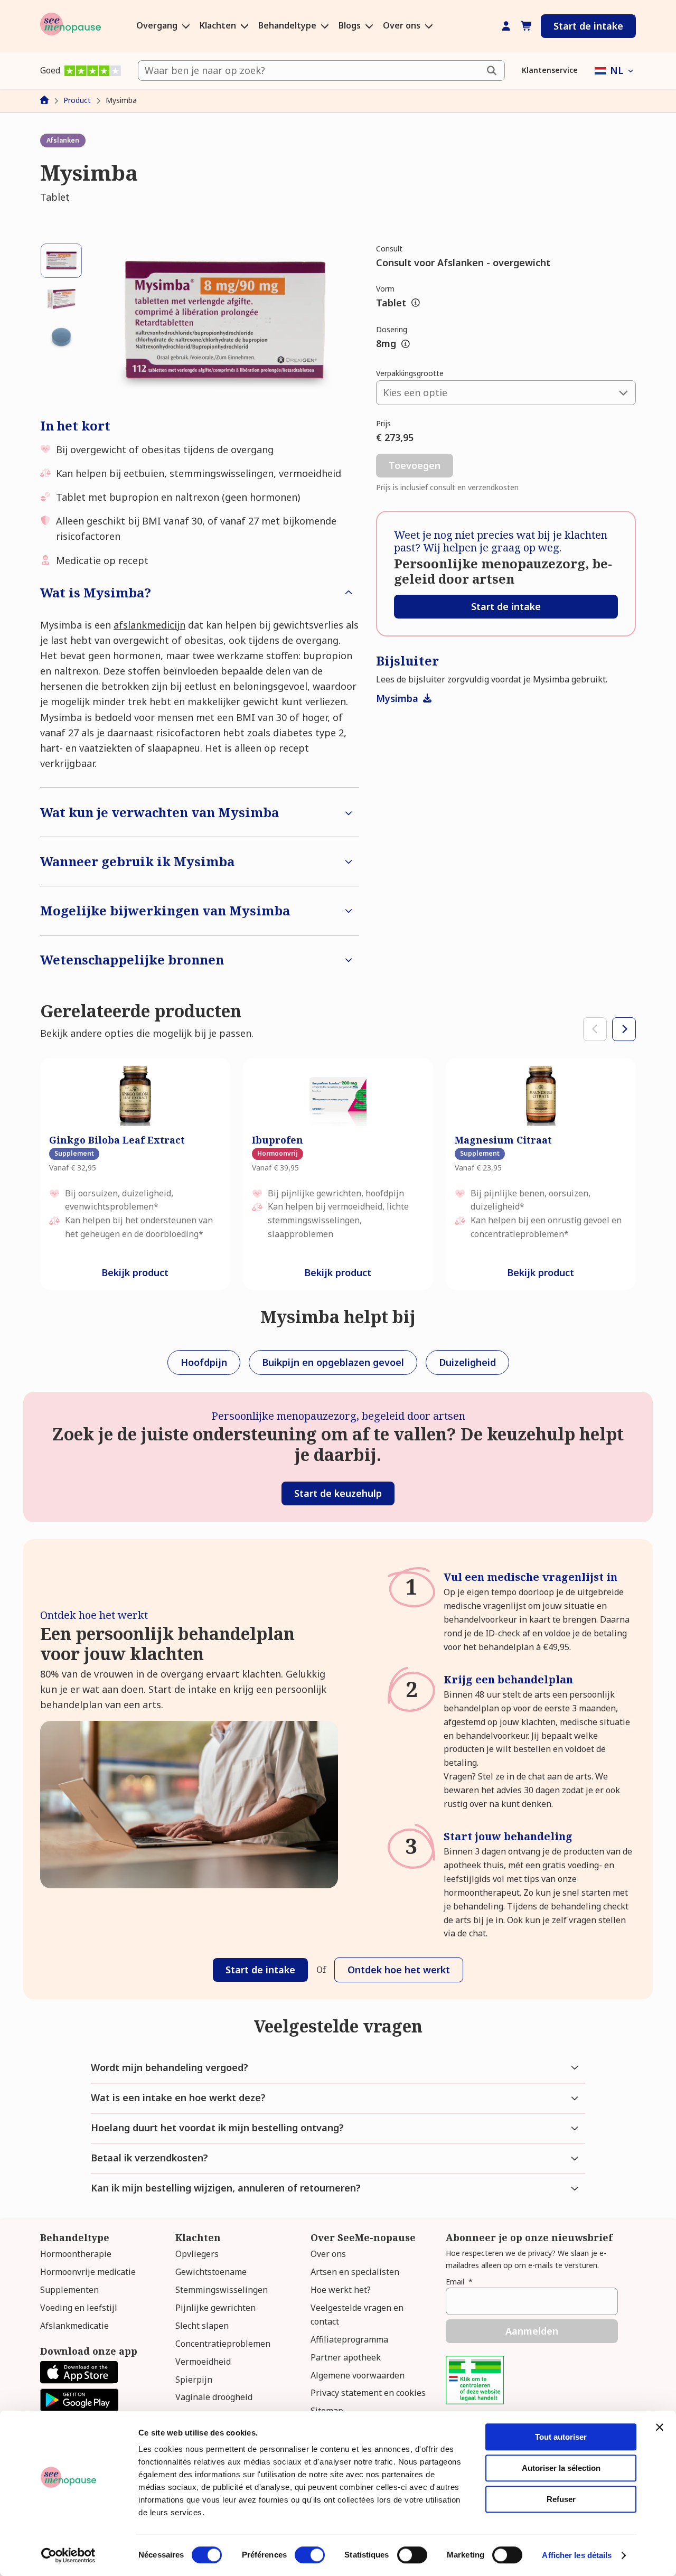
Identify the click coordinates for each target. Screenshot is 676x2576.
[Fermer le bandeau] (660, 2427)
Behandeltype (288, 26)
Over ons (403, 26)
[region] (338, 1174)
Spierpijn (194, 2380)
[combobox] (321, 71)
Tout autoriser (561, 2437)
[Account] (506, 26)
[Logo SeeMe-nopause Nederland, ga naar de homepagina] (71, 26)
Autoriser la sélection (561, 2468)
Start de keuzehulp (338, 1493)
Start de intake (588, 26)
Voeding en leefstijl (79, 2308)
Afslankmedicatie (74, 2326)
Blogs (351, 26)
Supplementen (69, 2290)
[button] (615, 71)
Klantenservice (550, 70)
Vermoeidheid (203, 2362)
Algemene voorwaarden (358, 2375)
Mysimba (398, 698)
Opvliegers (197, 2254)
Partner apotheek (346, 2357)
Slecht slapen (202, 2326)
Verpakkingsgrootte (410, 373)
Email (459, 2282)
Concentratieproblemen (223, 2344)
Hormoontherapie (76, 2254)
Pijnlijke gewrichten (215, 2308)
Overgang (158, 26)
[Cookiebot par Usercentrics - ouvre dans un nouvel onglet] (68, 2555)
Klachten (219, 26)
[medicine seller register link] (475, 2401)
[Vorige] (595, 1029)
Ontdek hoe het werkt (399, 1970)
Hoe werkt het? (341, 2290)
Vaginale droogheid (214, 2397)
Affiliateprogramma (349, 2339)
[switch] (310, 2555)
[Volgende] (624, 1029)
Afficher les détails (577, 2555)
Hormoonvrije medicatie (88, 2272)
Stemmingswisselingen (222, 2290)
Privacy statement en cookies (368, 2393)
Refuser (561, 2499)
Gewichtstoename (211, 2272)
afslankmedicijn (149, 625)
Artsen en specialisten (355, 2272)
